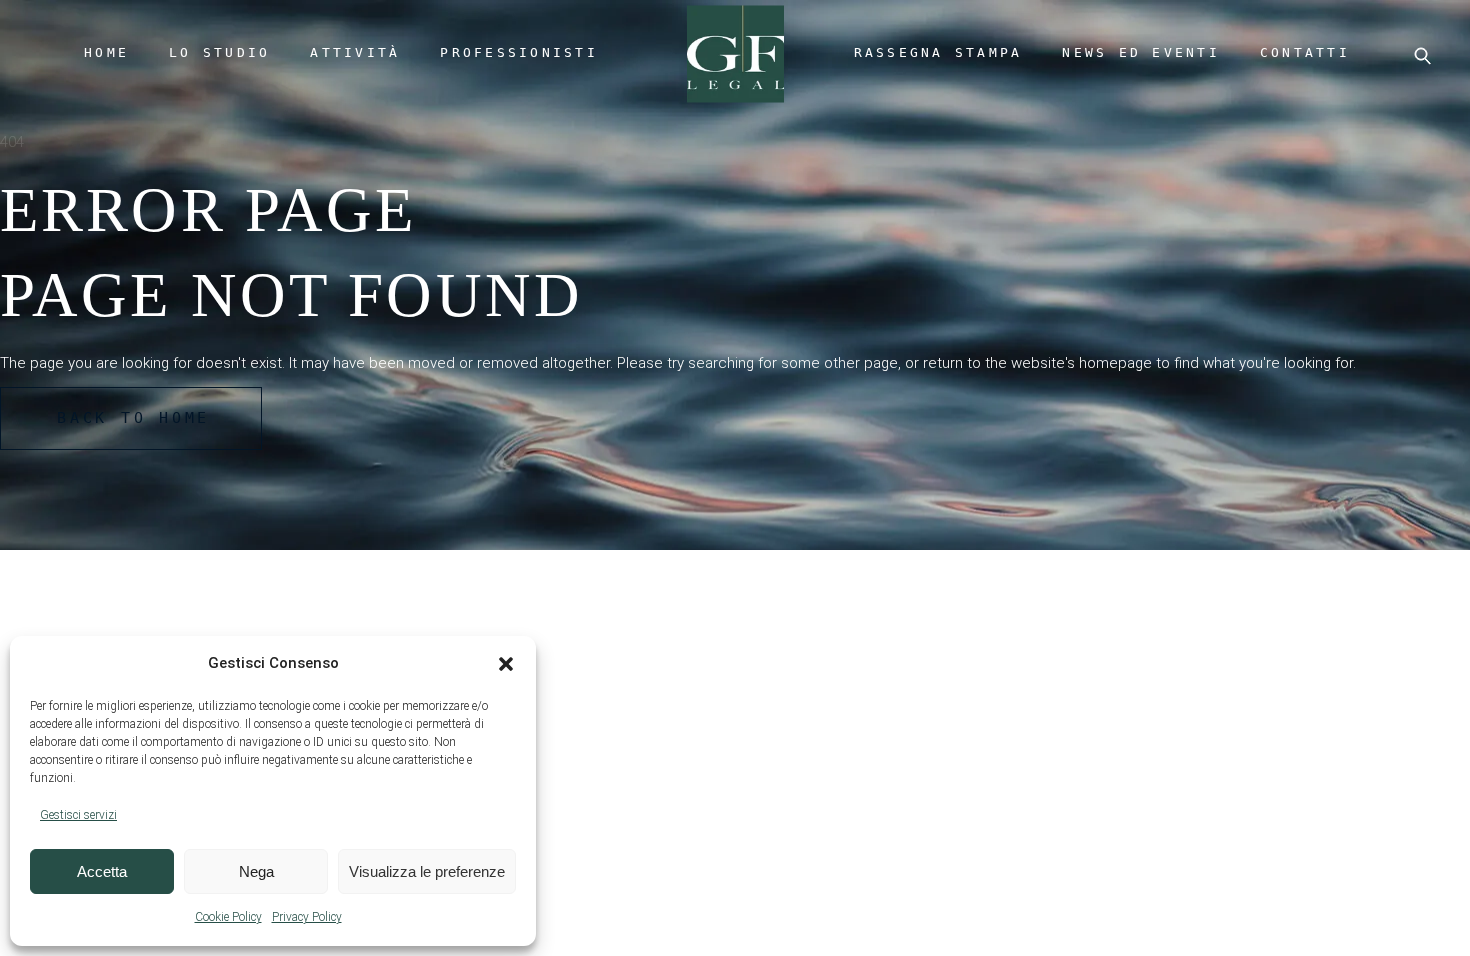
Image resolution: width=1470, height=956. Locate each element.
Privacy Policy (307, 917)
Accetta (102, 871)
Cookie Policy (228, 917)
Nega (256, 871)
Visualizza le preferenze (427, 871)
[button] (506, 664)
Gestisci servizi (78, 815)
